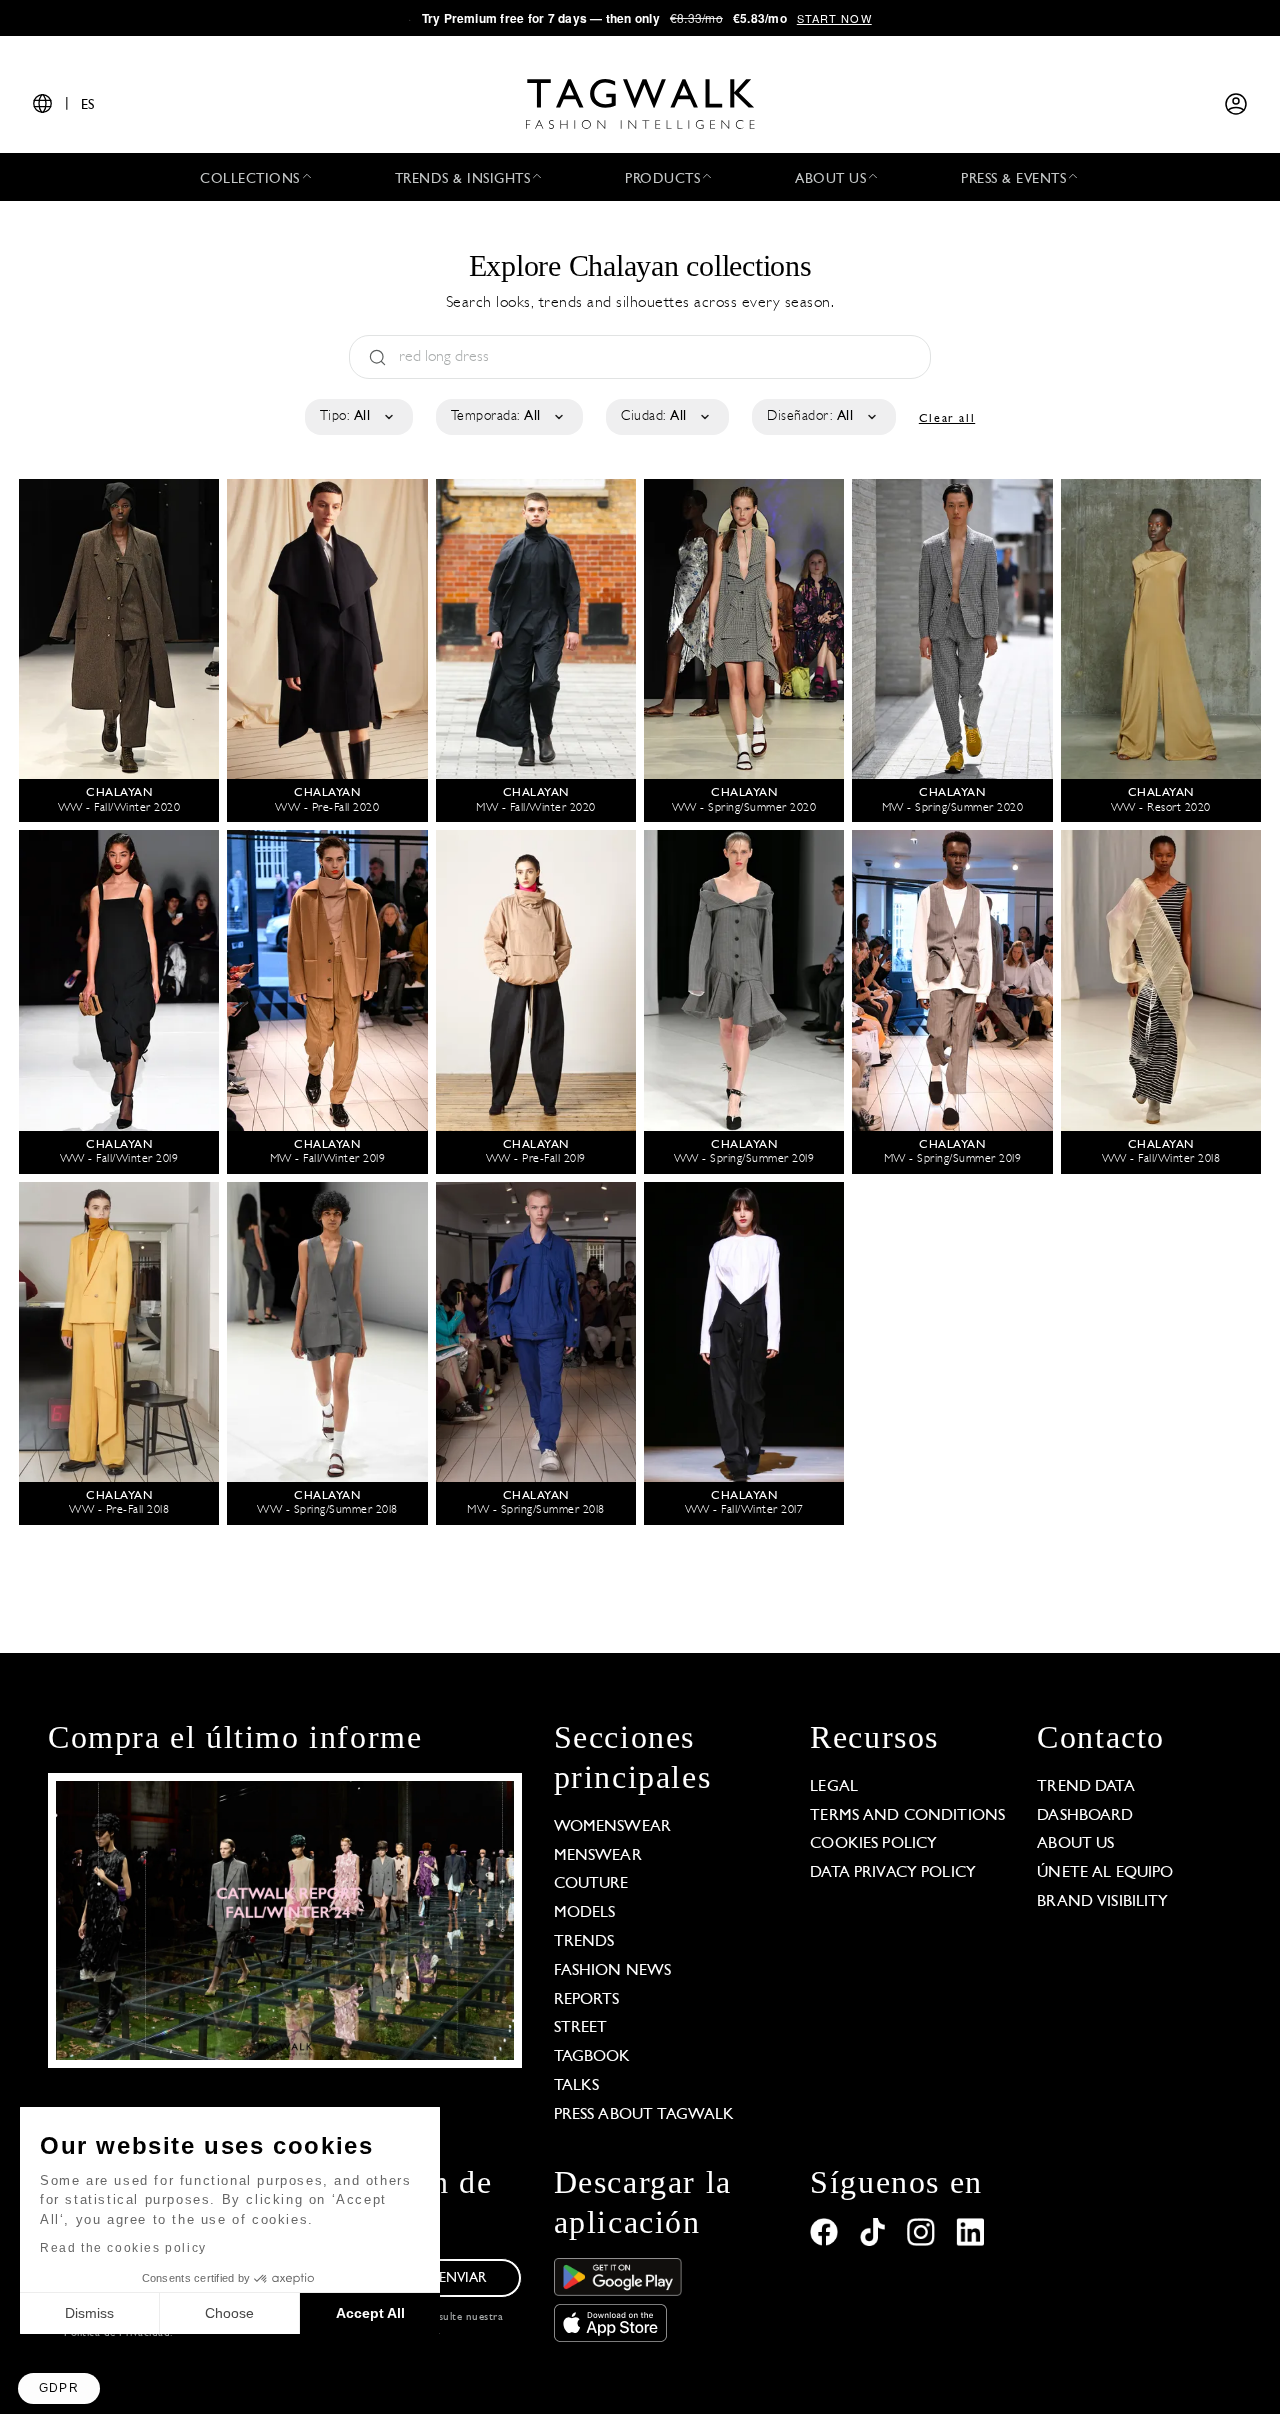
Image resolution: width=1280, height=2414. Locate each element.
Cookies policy (873, 1844)
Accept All (370, 2313)
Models (585, 1913)
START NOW (834, 18)
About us (1075, 1844)
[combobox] (357, 417)
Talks (577, 2086)
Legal (834, 1787)
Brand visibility (1102, 1902)
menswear (598, 1856)
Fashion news (613, 1971)
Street (581, 2028)
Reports (587, 2000)
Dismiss (89, 2313)
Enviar (463, 2278)
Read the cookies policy (123, 2248)
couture (591, 1884)
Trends (584, 1942)
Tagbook (592, 2057)
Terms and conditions (907, 1816)
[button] (59, 2388)
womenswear (613, 1827)
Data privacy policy (893, 1873)
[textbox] (357, 417)
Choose (229, 2313)
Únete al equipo (1105, 1873)
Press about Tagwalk (644, 2115)
